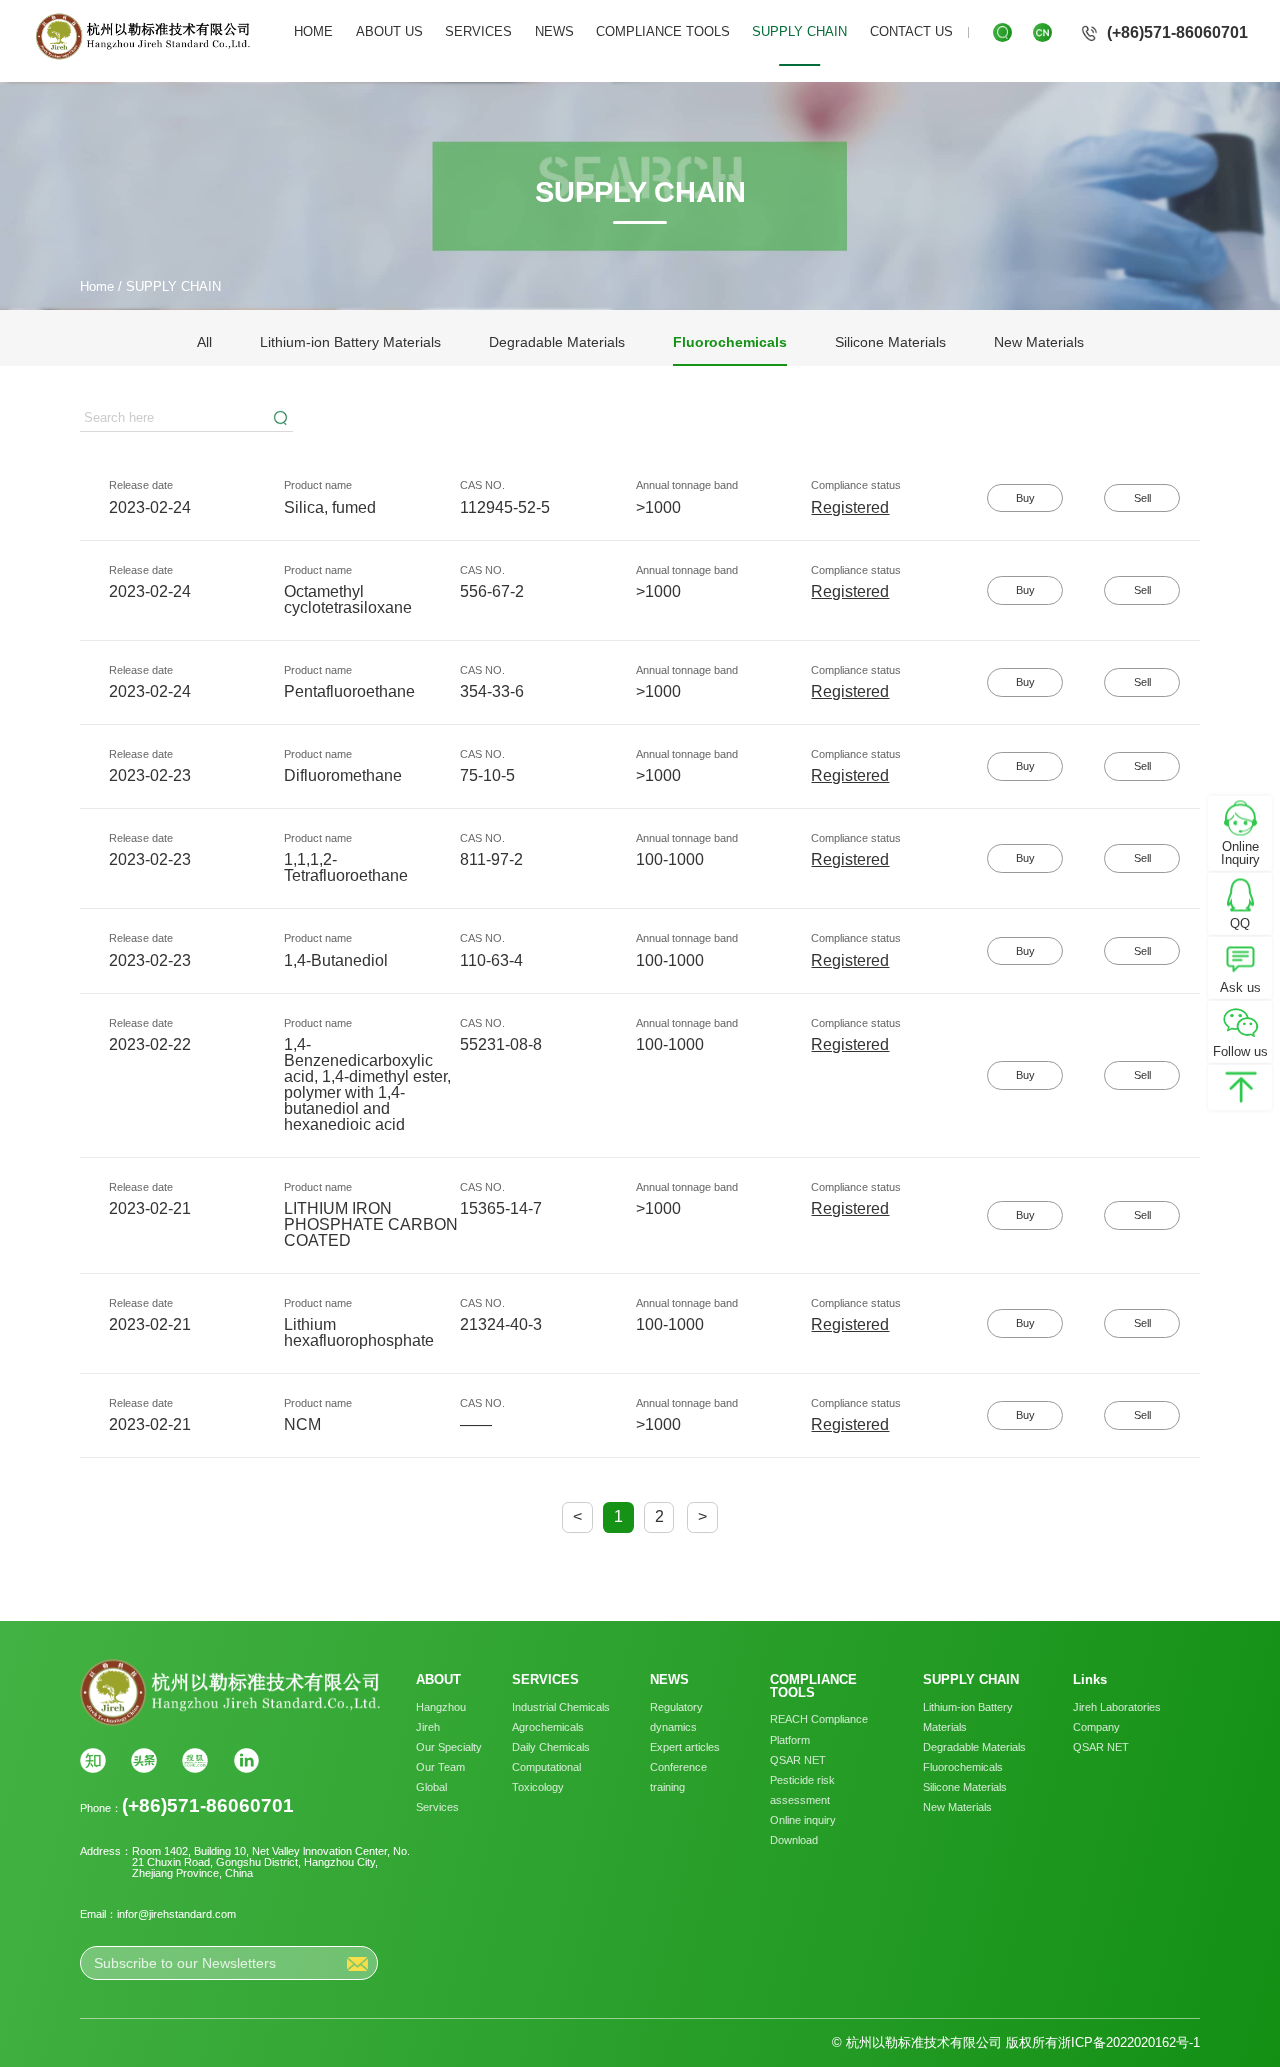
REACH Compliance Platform (819, 1729)
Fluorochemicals (730, 342)
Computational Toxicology (546, 1777)
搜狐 (195, 1761)
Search (281, 417)
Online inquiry (803, 1820)
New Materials (1039, 342)
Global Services (437, 1797)
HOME (313, 31)
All (204, 342)
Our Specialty (449, 1747)
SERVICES (478, 31)
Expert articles (685, 1747)
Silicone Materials (890, 342)
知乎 (93, 1761)
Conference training (678, 1777)
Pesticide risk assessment (802, 1790)
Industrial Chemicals (561, 1707)
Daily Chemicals (551, 1747)
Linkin (247, 1761)
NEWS (554, 31)
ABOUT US (389, 31)
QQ (1240, 923)
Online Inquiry (1240, 853)
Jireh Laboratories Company (1117, 1717)
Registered (850, 507)
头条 (144, 1761)
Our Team (440, 1767)
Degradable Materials (557, 342)
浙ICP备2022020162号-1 (1129, 2042)
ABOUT (438, 1680)
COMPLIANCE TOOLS (663, 31)
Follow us (1240, 1051)
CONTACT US (911, 31)
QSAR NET (798, 1760)
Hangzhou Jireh (441, 1717)
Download (794, 1840)
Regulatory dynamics (676, 1717)
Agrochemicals (548, 1727)
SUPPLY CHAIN (799, 31)
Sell (1142, 498)
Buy (1025, 498)
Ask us (1240, 987)
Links (1090, 1680)
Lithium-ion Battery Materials (350, 342)
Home (97, 286)
